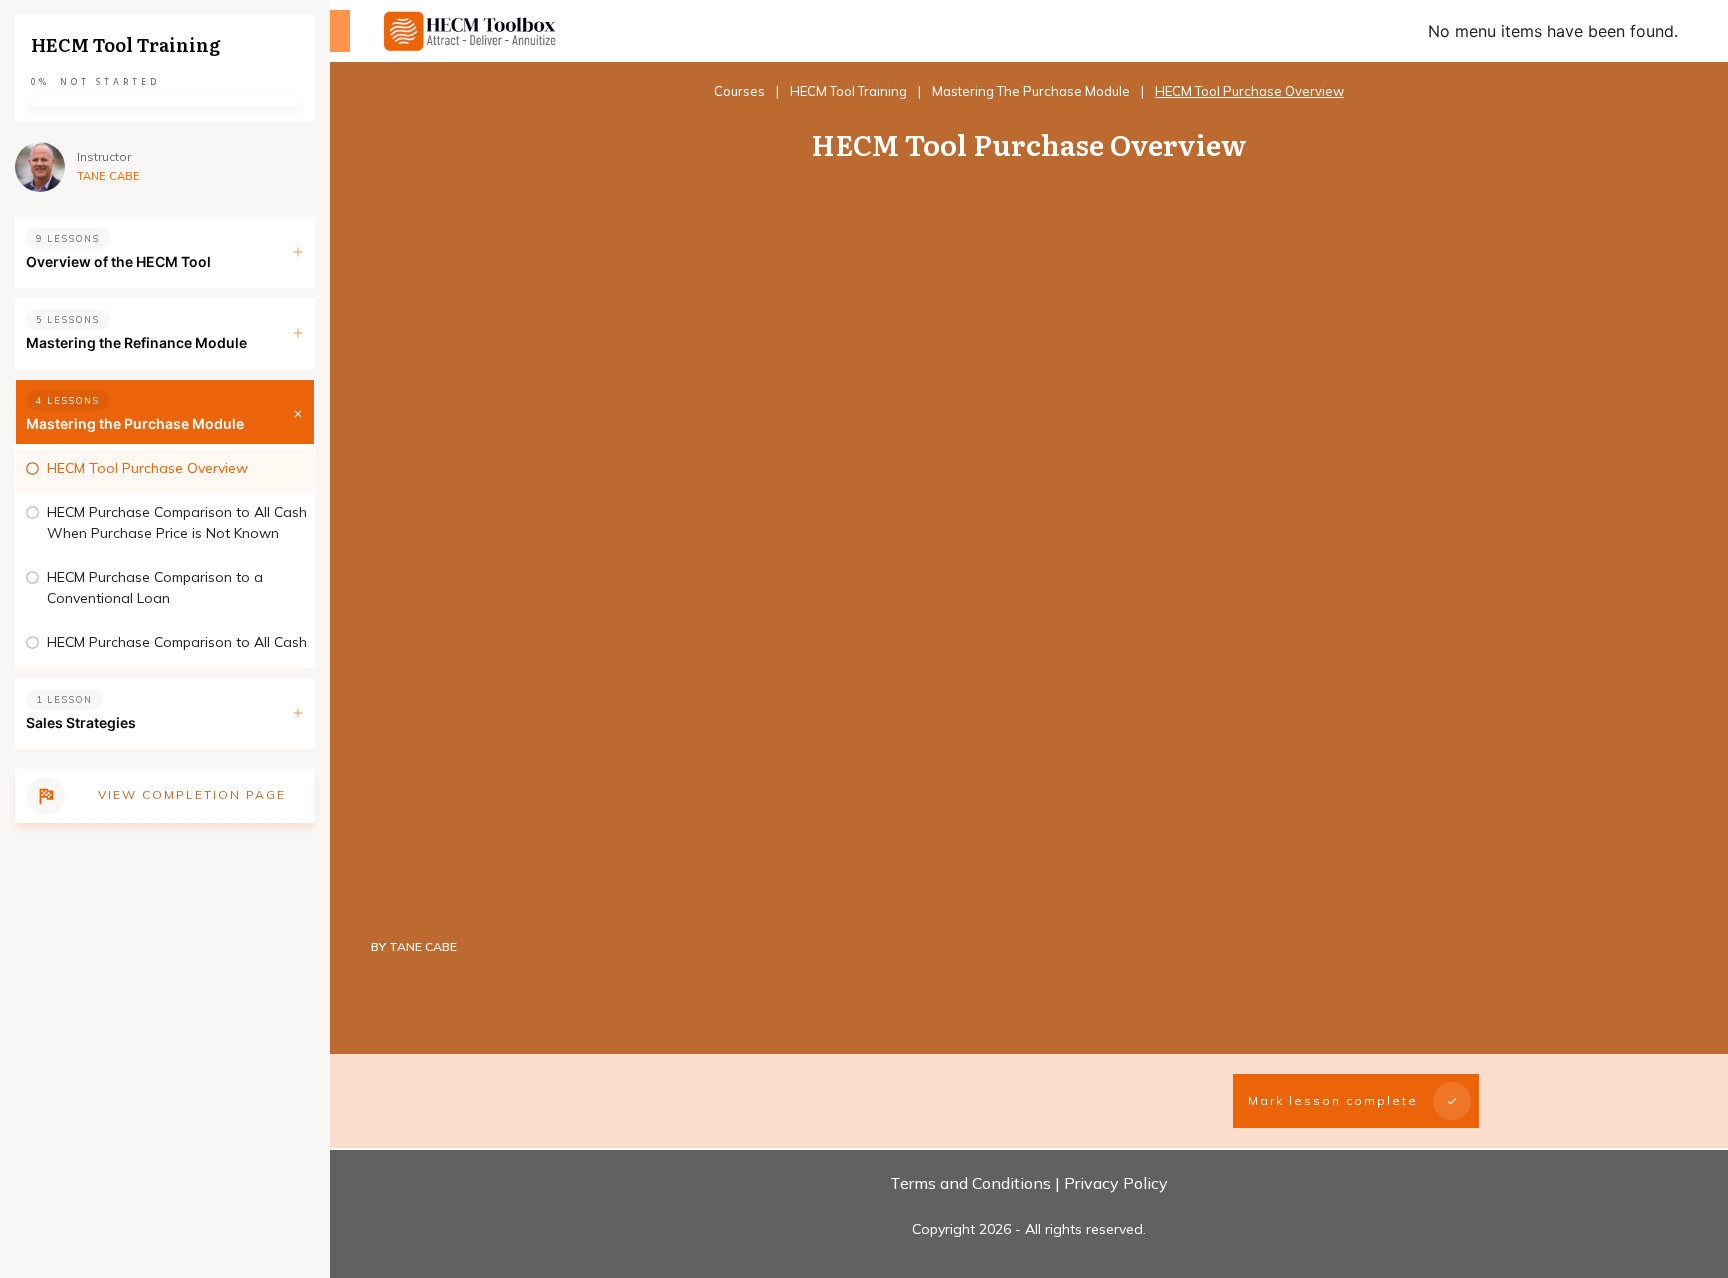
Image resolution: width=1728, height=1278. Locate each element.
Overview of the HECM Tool (118, 261)
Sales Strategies (81, 722)
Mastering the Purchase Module (135, 423)
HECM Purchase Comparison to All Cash (177, 642)
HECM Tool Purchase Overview (147, 468)
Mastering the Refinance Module (136, 342)
